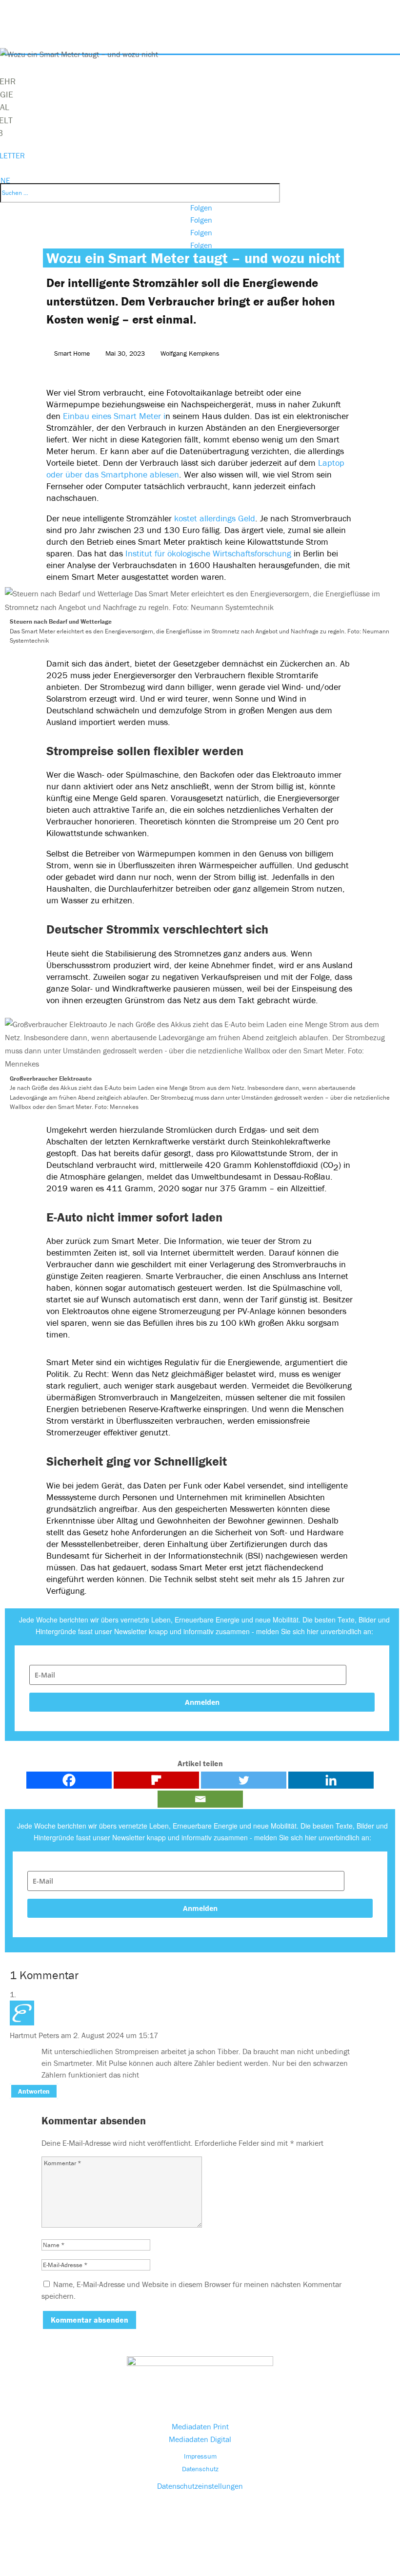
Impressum (200, 2456)
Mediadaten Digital (200, 2439)
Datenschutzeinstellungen (200, 2486)
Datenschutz (200, 2469)
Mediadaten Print (200, 2426)
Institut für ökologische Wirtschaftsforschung (208, 553)
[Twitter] (244, 1780)
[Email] (200, 1799)
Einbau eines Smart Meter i (113, 416)
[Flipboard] (156, 1780)
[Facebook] (69, 1780)
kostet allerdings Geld (215, 518)
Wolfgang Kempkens (190, 353)
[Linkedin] (331, 1780)
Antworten (34, 2091)
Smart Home (72, 353)
